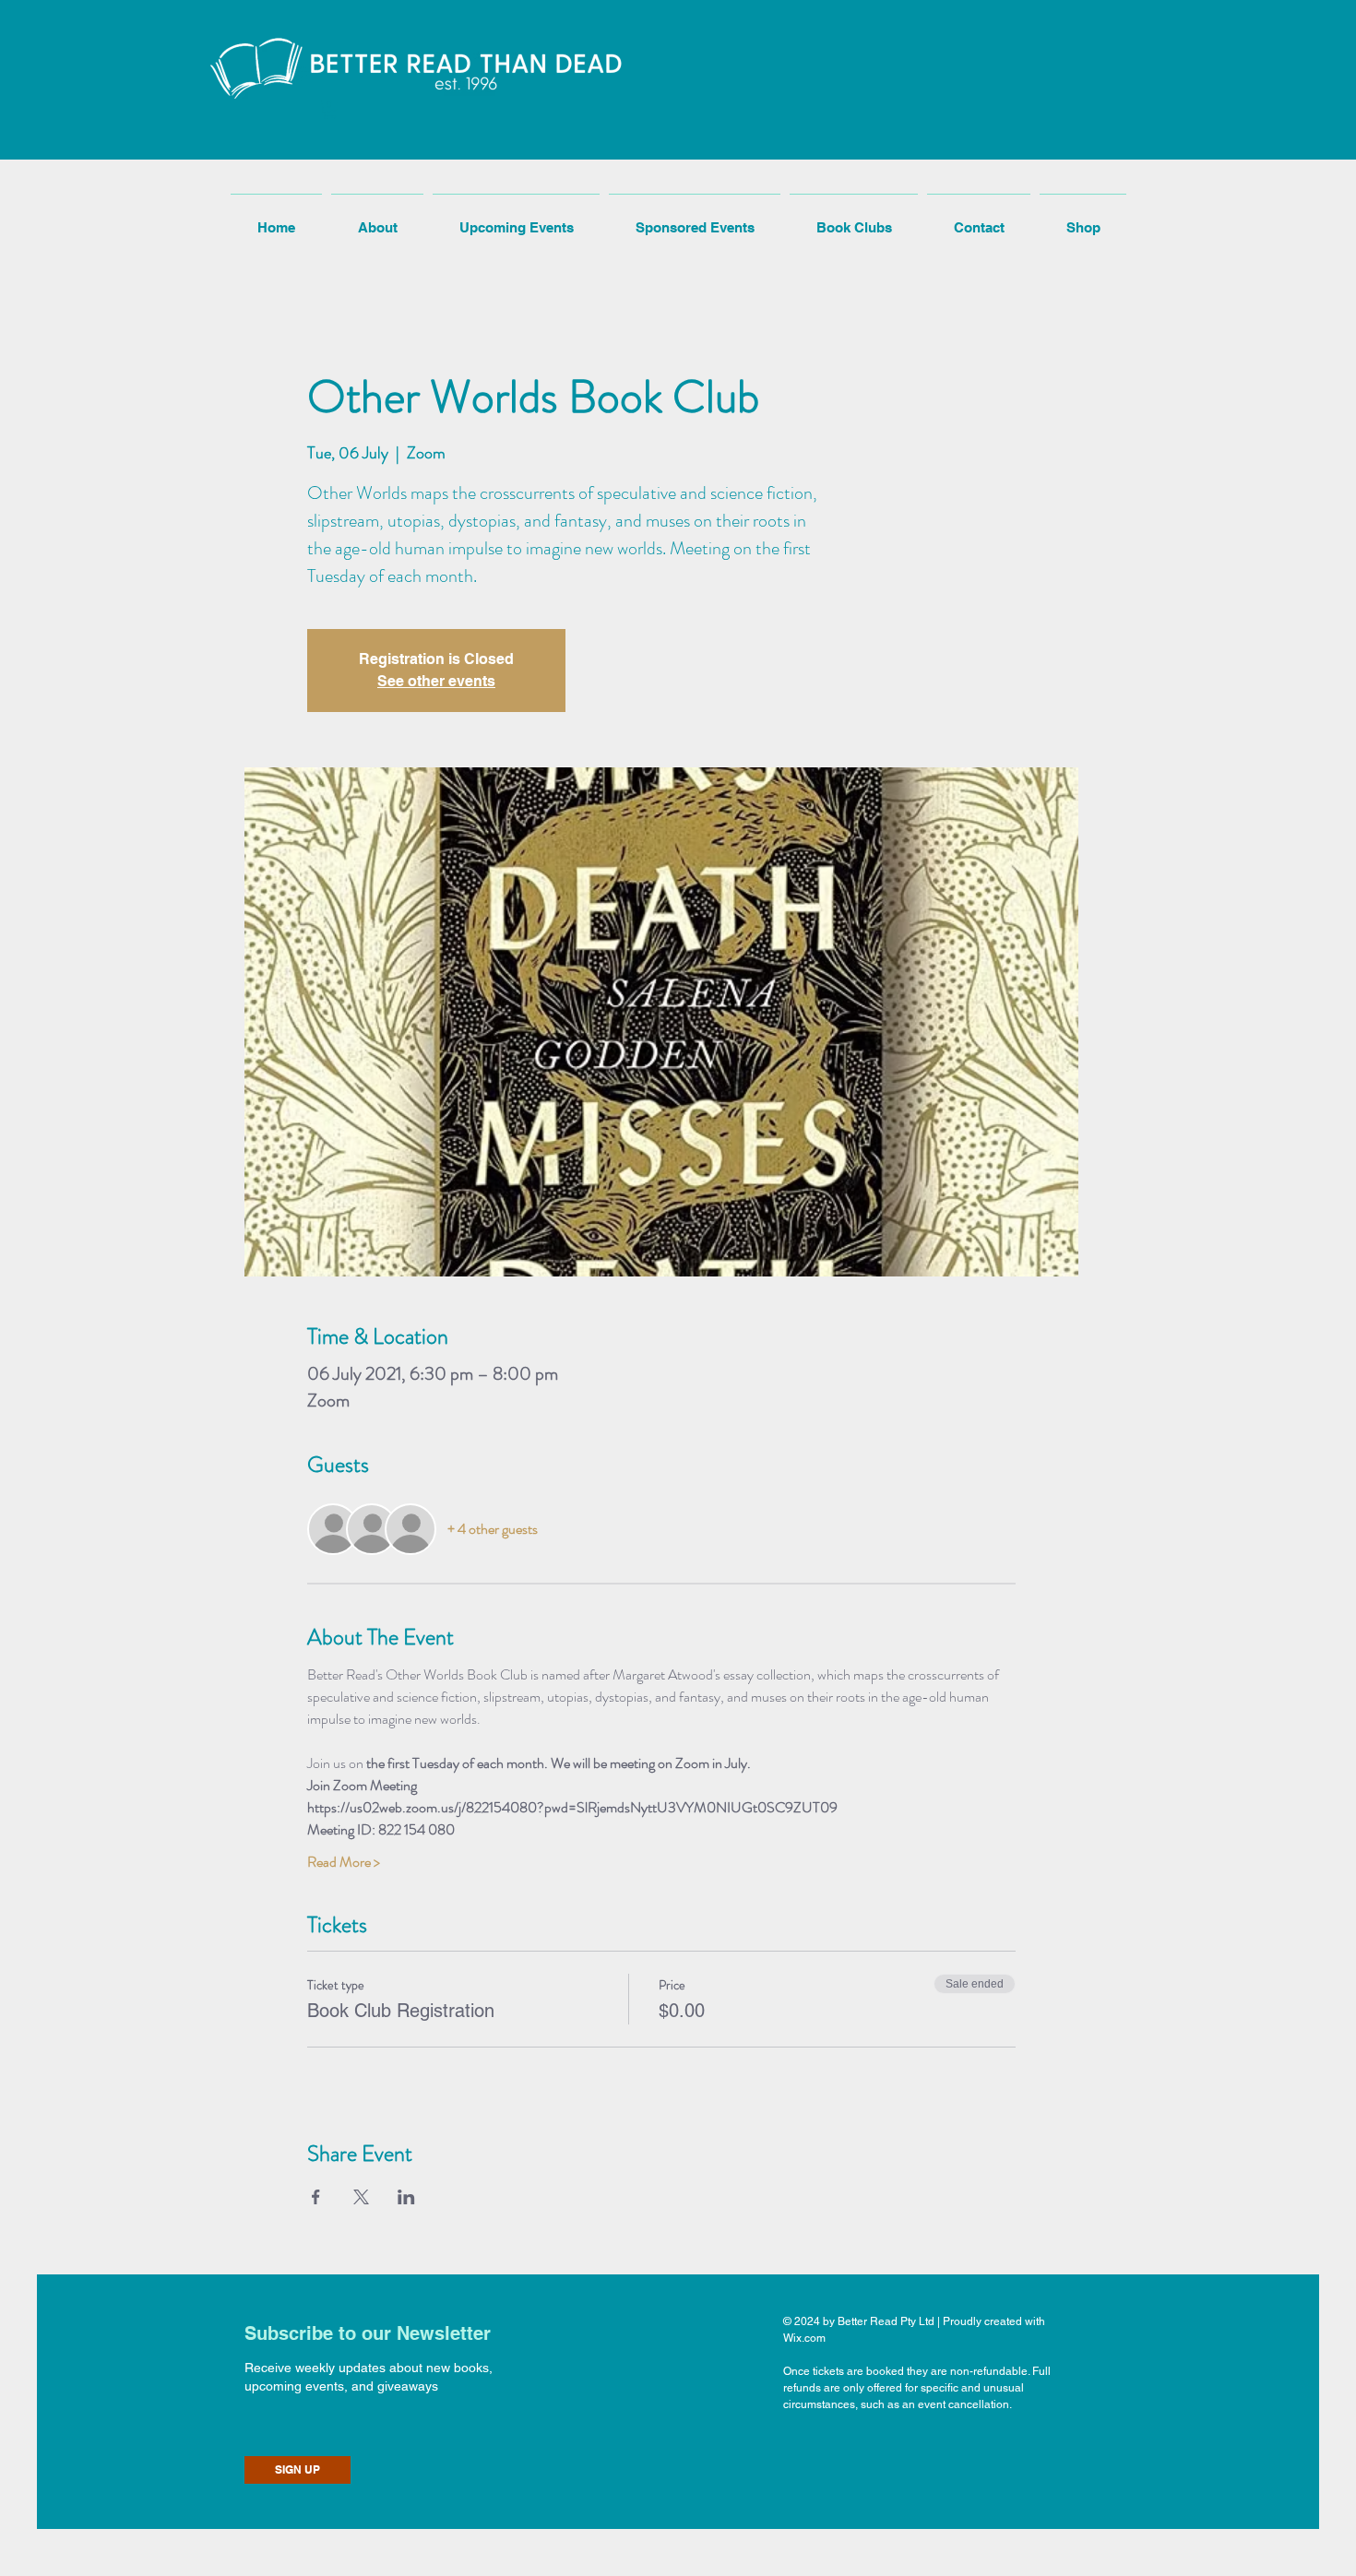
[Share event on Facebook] (316, 2197)
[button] (330, 109)
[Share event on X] (361, 2197)
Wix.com (804, 2338)
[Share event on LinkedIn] (406, 2197)
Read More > (344, 1862)
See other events (436, 681)
